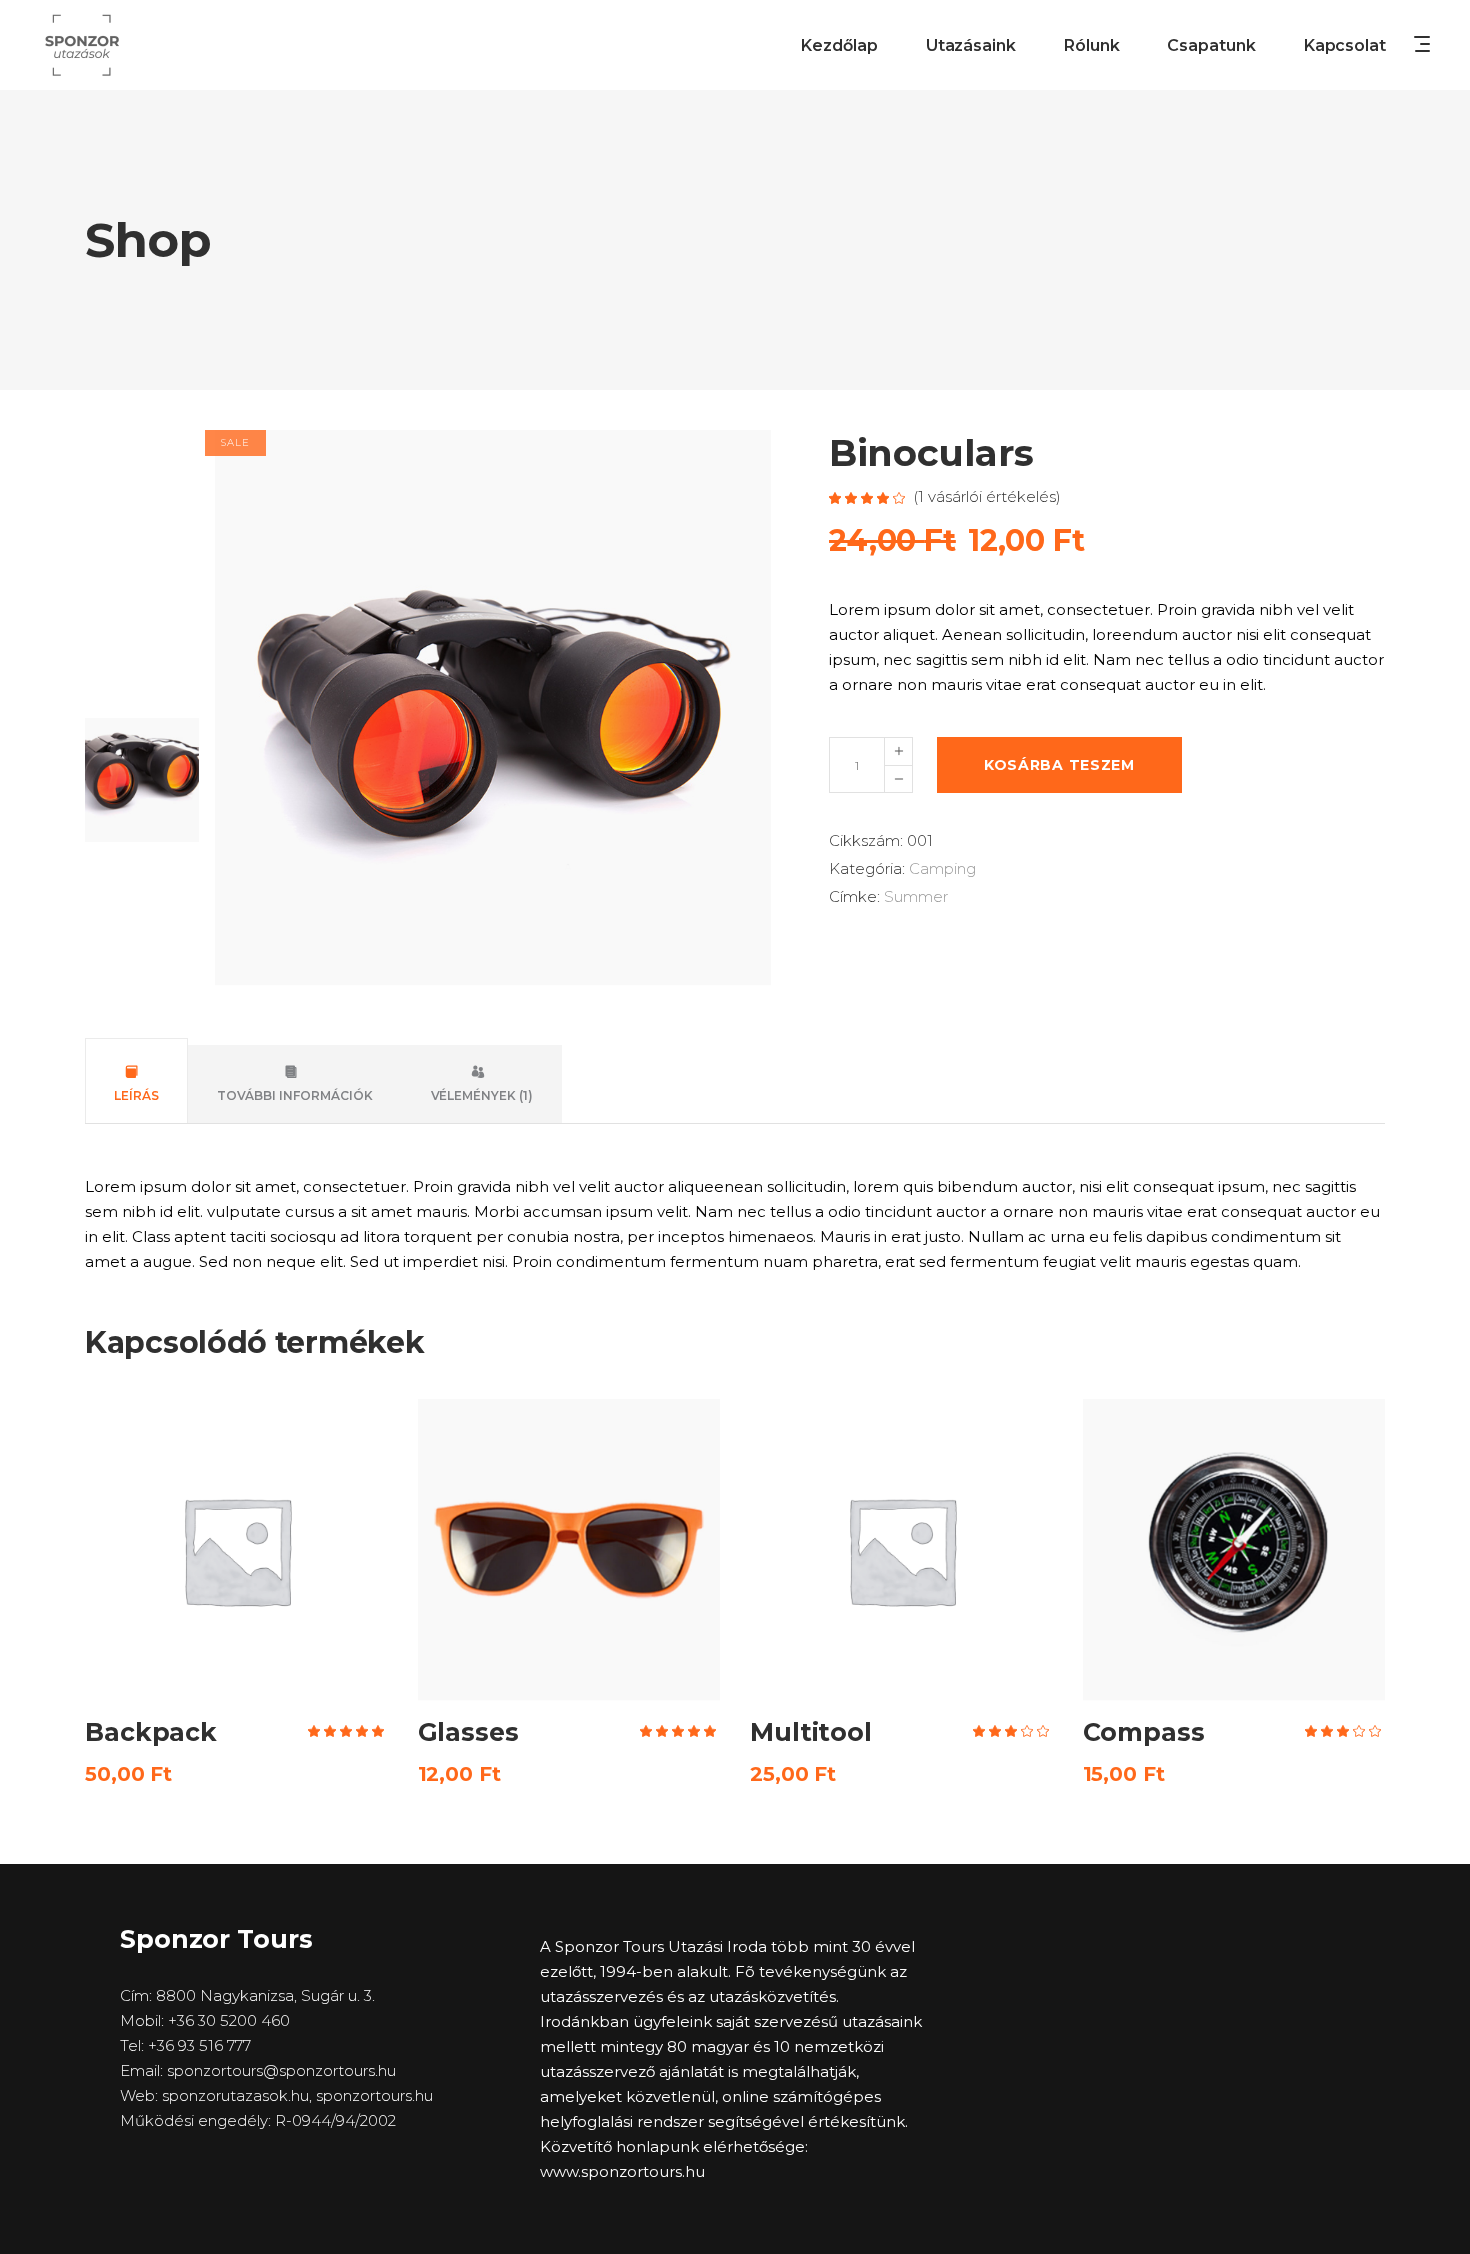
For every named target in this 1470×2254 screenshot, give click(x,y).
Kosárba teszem (1059, 765)
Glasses (468, 1732)
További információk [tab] (295, 1095)
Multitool (811, 1732)
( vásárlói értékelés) (987, 496)
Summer (916, 896)
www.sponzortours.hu (622, 2171)
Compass (1144, 1732)
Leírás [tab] (136, 1095)
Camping (942, 868)
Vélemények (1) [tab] (482, 1095)
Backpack (151, 1732)
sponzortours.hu (374, 2095)
